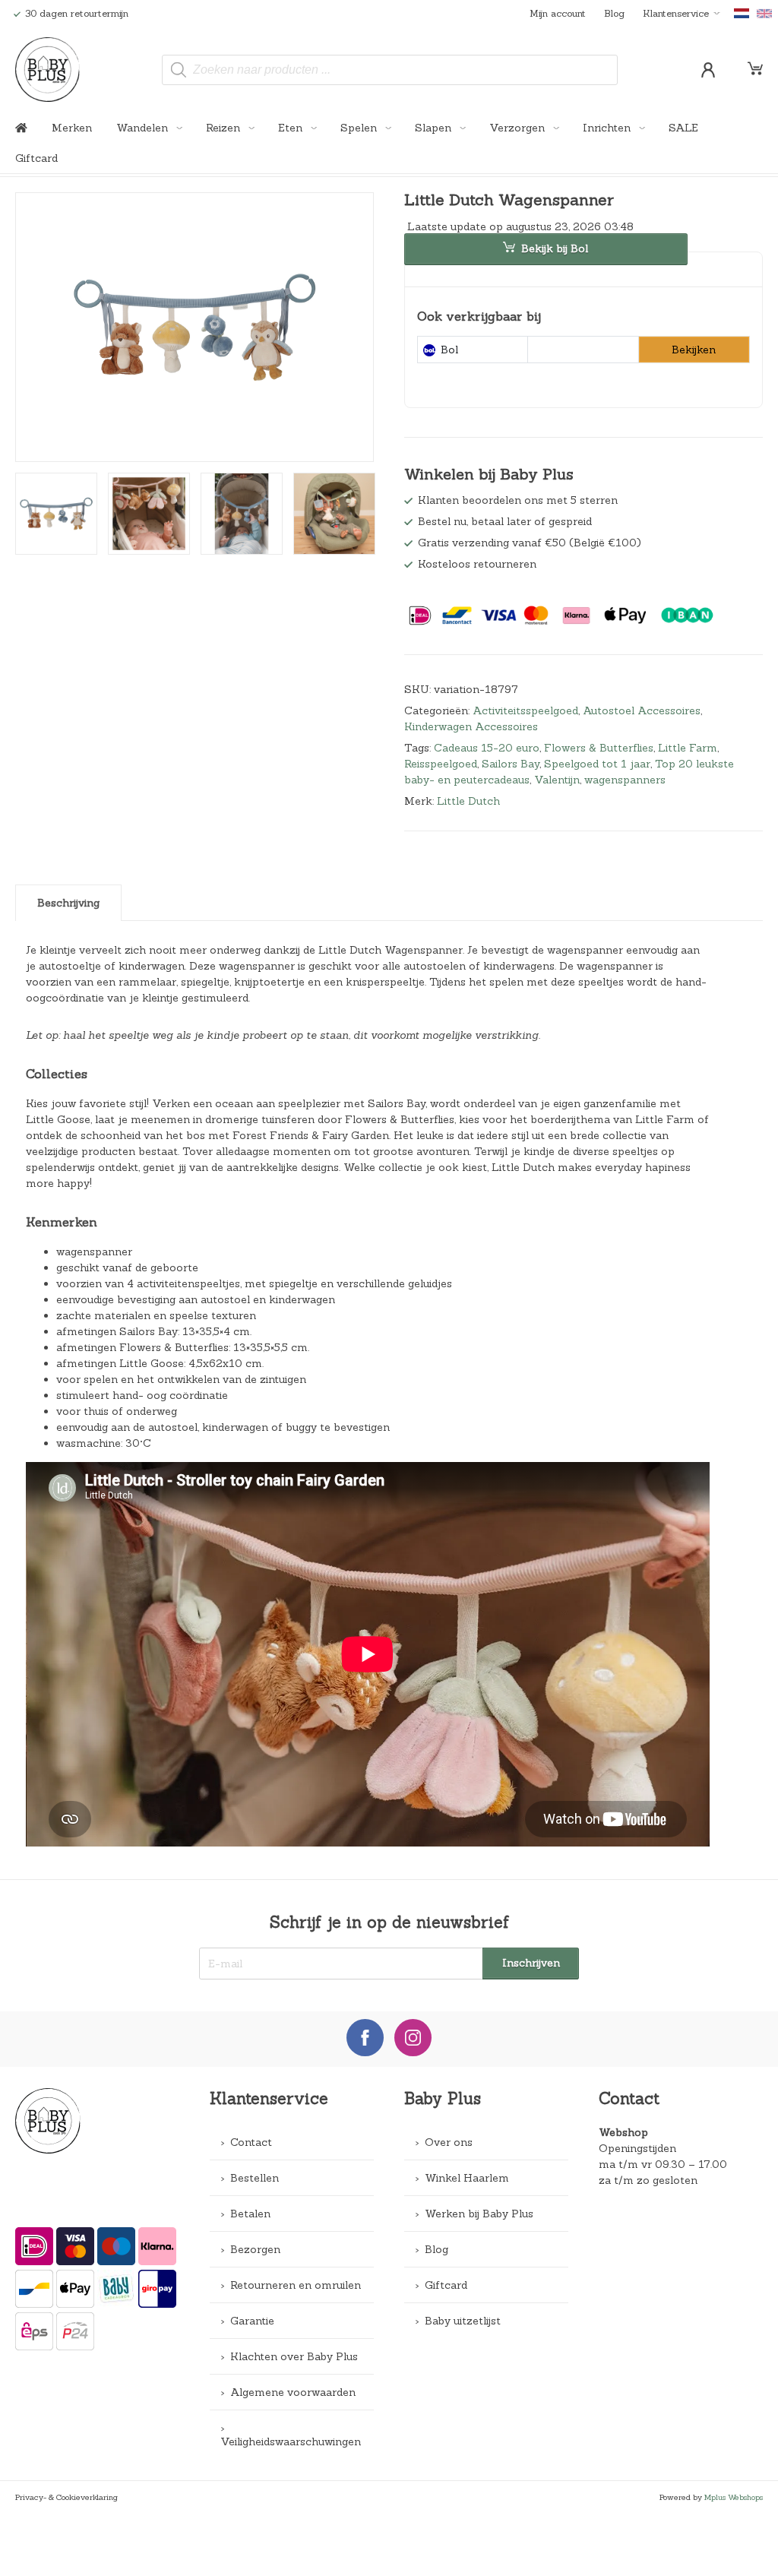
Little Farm (688, 748)
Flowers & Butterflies (599, 748)
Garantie (252, 2321)
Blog (614, 13)
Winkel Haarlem (467, 2178)
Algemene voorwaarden (293, 2392)
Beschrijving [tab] (68, 903)
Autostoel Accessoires (642, 710)
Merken (72, 128)
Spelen (360, 128)
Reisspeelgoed (441, 764)
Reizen (225, 128)
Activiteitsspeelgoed (525, 710)
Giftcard (36, 158)
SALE (683, 128)
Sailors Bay (511, 764)
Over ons (449, 2142)
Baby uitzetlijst (463, 2321)
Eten (292, 128)
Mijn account (558, 13)
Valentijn (557, 780)
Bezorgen (255, 2249)
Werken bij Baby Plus (479, 2214)
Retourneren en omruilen (296, 2285)
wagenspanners (625, 780)
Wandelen (144, 128)
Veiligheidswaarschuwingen (291, 2442)
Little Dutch (468, 801)
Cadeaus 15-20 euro (487, 748)
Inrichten (608, 128)
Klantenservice (676, 13)
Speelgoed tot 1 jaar (597, 764)
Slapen (435, 128)
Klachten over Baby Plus (294, 2356)
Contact (251, 2142)
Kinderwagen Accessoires (471, 726)
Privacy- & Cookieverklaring (66, 2497)
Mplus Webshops (734, 2497)
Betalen (250, 2214)
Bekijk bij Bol (555, 248)
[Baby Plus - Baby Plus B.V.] (48, 70)
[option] (194, 327)
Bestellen (255, 2178)
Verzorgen (519, 128)
